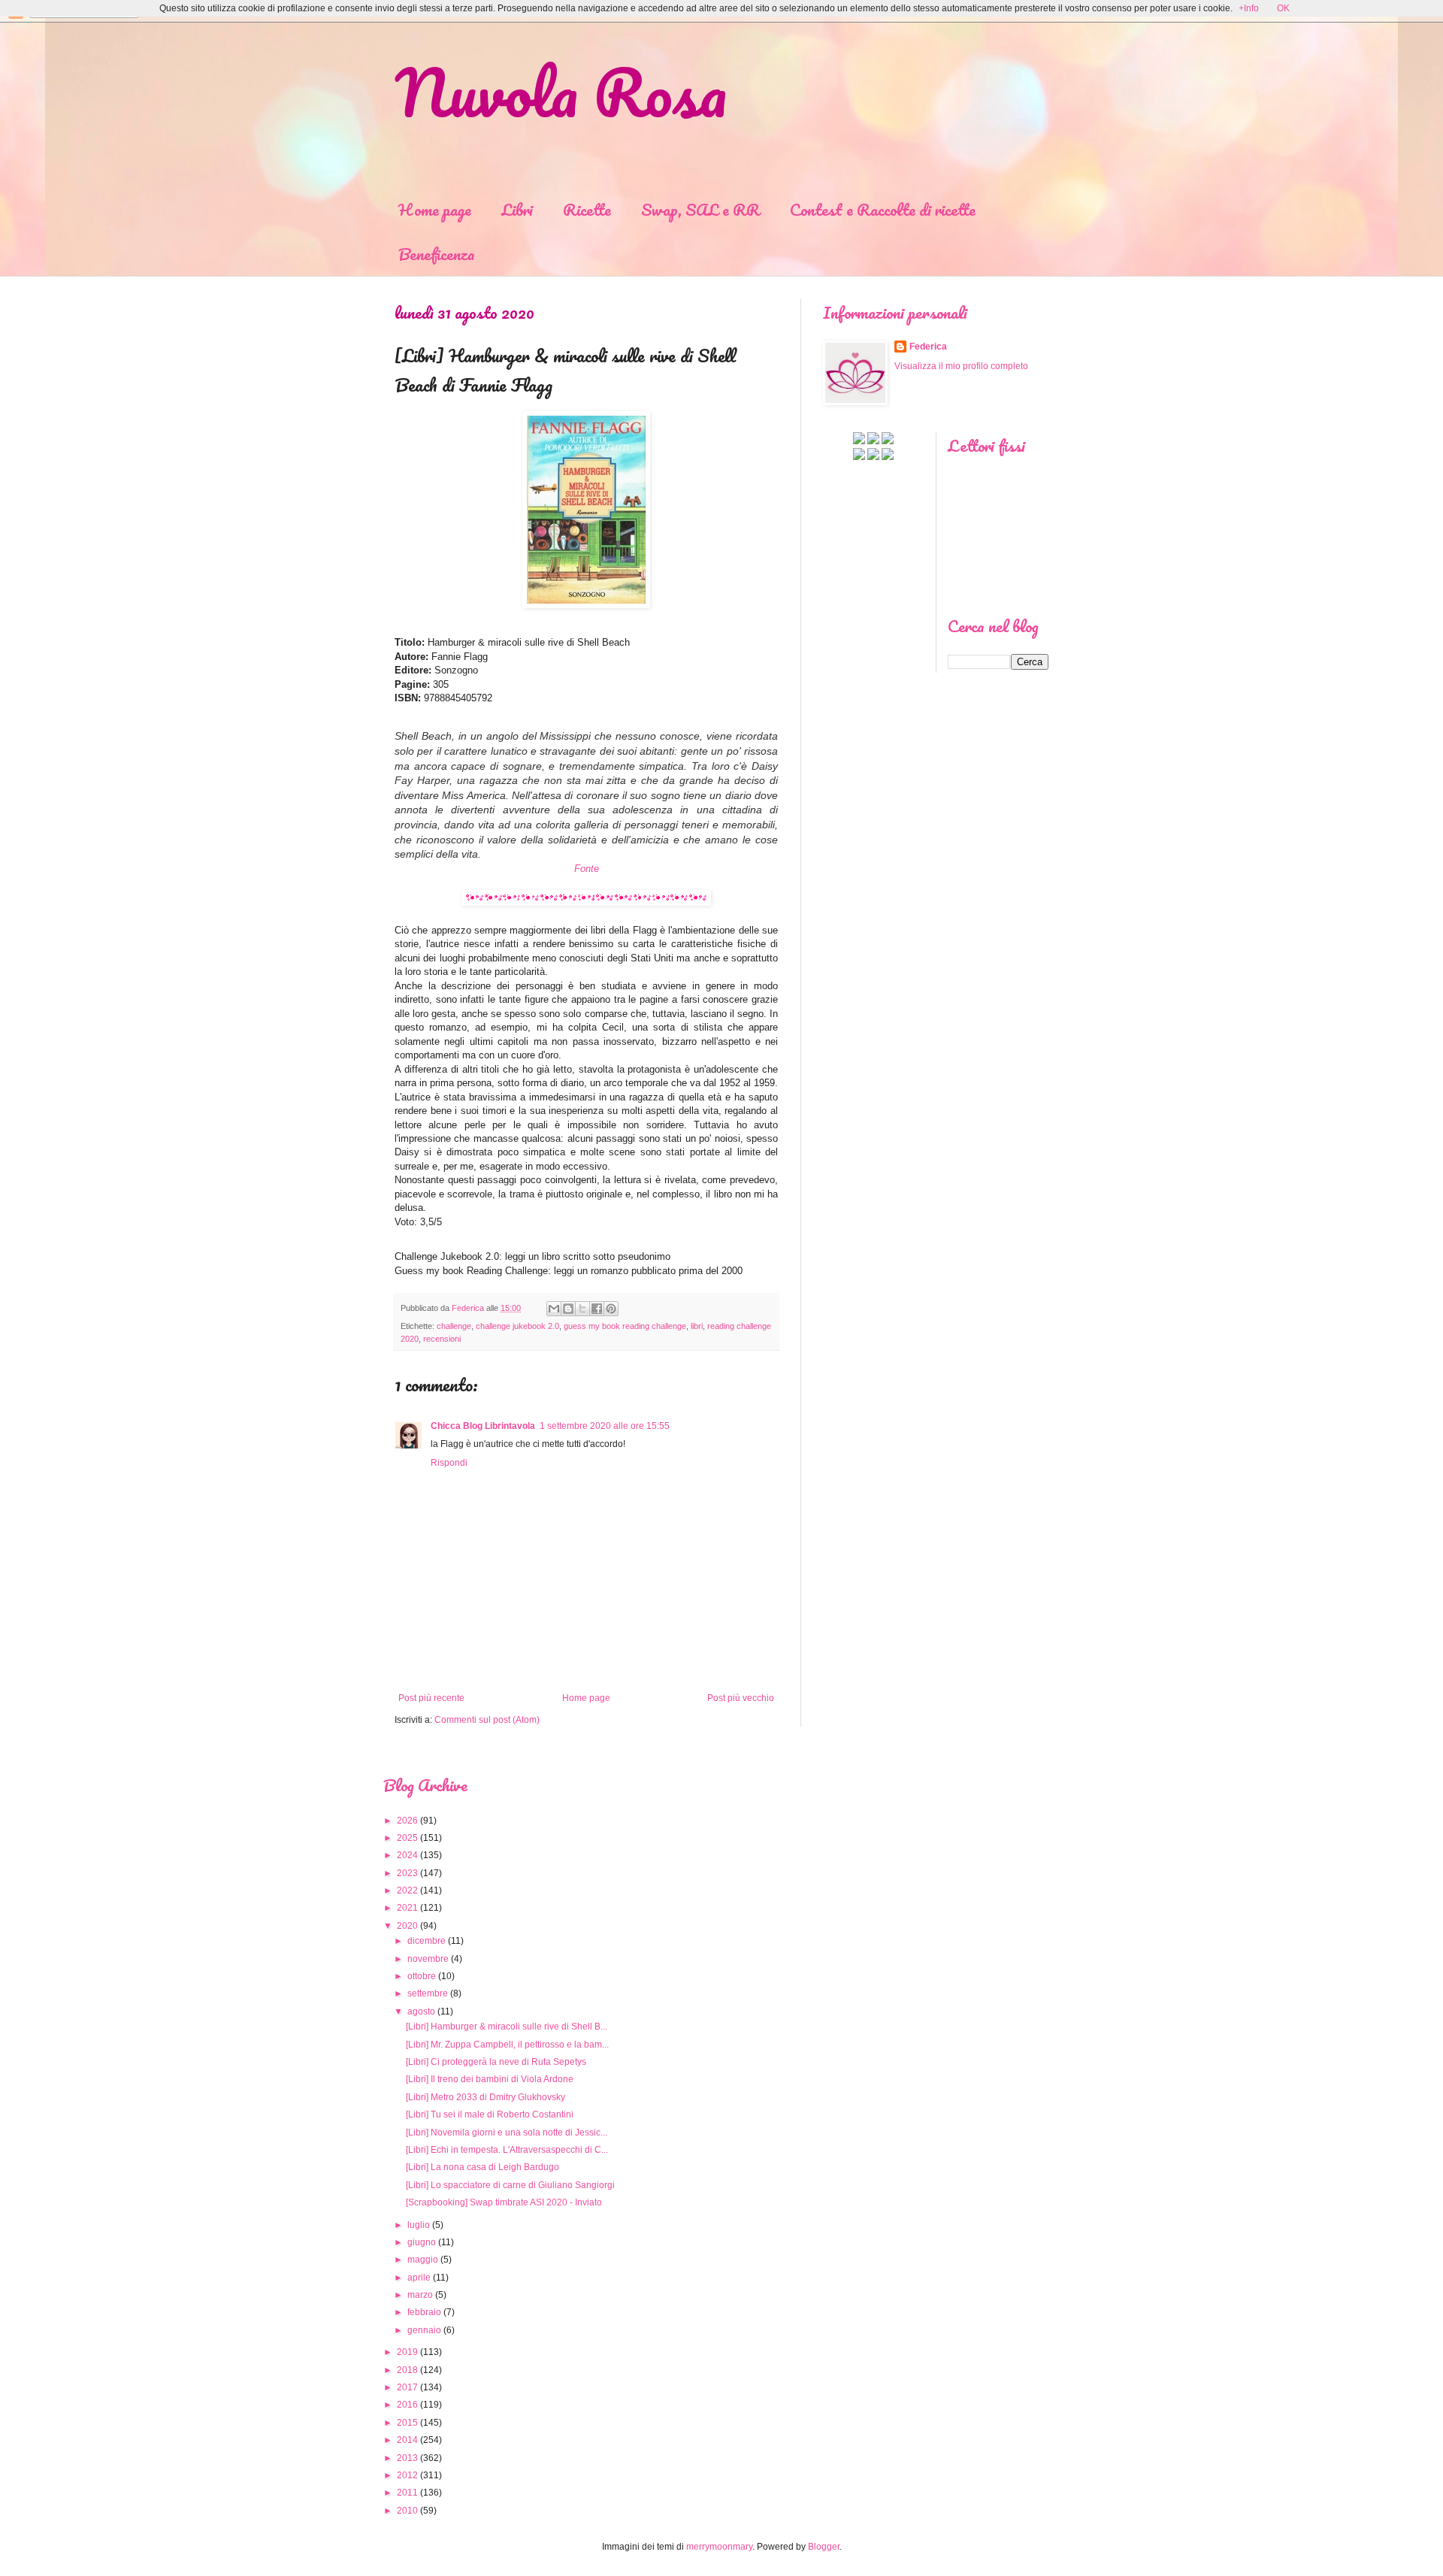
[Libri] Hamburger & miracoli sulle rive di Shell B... (507, 2027)
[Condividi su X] (582, 1309)
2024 (407, 1855)
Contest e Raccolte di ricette (883, 209)
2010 (407, 2511)
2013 (407, 2458)
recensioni (442, 1339)
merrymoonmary (719, 2547)
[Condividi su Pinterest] (611, 1309)
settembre (428, 1993)
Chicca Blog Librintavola (483, 1426)
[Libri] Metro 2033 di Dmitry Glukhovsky (486, 2097)
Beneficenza (437, 254)
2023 (407, 1873)
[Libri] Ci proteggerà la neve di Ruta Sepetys (496, 2062)
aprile (419, 2278)
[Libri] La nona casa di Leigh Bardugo (483, 2167)
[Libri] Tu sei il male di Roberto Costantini (490, 2114)
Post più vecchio (741, 1698)
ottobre (422, 1976)
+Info (1249, 8)
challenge (454, 1326)
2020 (407, 1926)
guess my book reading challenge (625, 1326)
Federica (928, 347)
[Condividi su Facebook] (597, 1309)
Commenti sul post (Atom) (487, 1720)
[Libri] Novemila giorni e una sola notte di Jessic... (507, 2133)
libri (697, 1326)
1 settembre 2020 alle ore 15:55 (605, 1426)
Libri (517, 209)
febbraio (424, 2312)
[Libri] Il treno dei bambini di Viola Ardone (490, 2079)
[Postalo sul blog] (568, 1309)
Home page (435, 209)
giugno (422, 2242)
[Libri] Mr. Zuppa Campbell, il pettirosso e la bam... (507, 2045)
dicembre (427, 1941)
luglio (419, 2225)
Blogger (824, 2547)
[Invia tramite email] (554, 1309)
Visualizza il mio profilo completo (961, 366)
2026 (407, 1821)
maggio (423, 2260)
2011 (407, 2493)
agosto (421, 2011)
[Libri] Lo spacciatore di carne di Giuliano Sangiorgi (510, 2185)
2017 (407, 2387)
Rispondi (449, 1463)
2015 (407, 2423)
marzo (420, 2295)
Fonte (587, 869)
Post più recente (431, 1698)
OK (1283, 8)
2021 (407, 1908)
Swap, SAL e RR (700, 209)
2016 (407, 2405)
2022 (407, 1890)
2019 (407, 2352)
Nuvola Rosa (561, 92)
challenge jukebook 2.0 (517, 1326)
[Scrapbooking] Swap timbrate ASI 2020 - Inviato (504, 2202)
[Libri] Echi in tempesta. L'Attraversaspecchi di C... (507, 2150)
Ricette (587, 209)
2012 (407, 2475)
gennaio (424, 2330)
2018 (407, 2370)
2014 (407, 2440)
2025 (407, 1838)
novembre (428, 1959)
